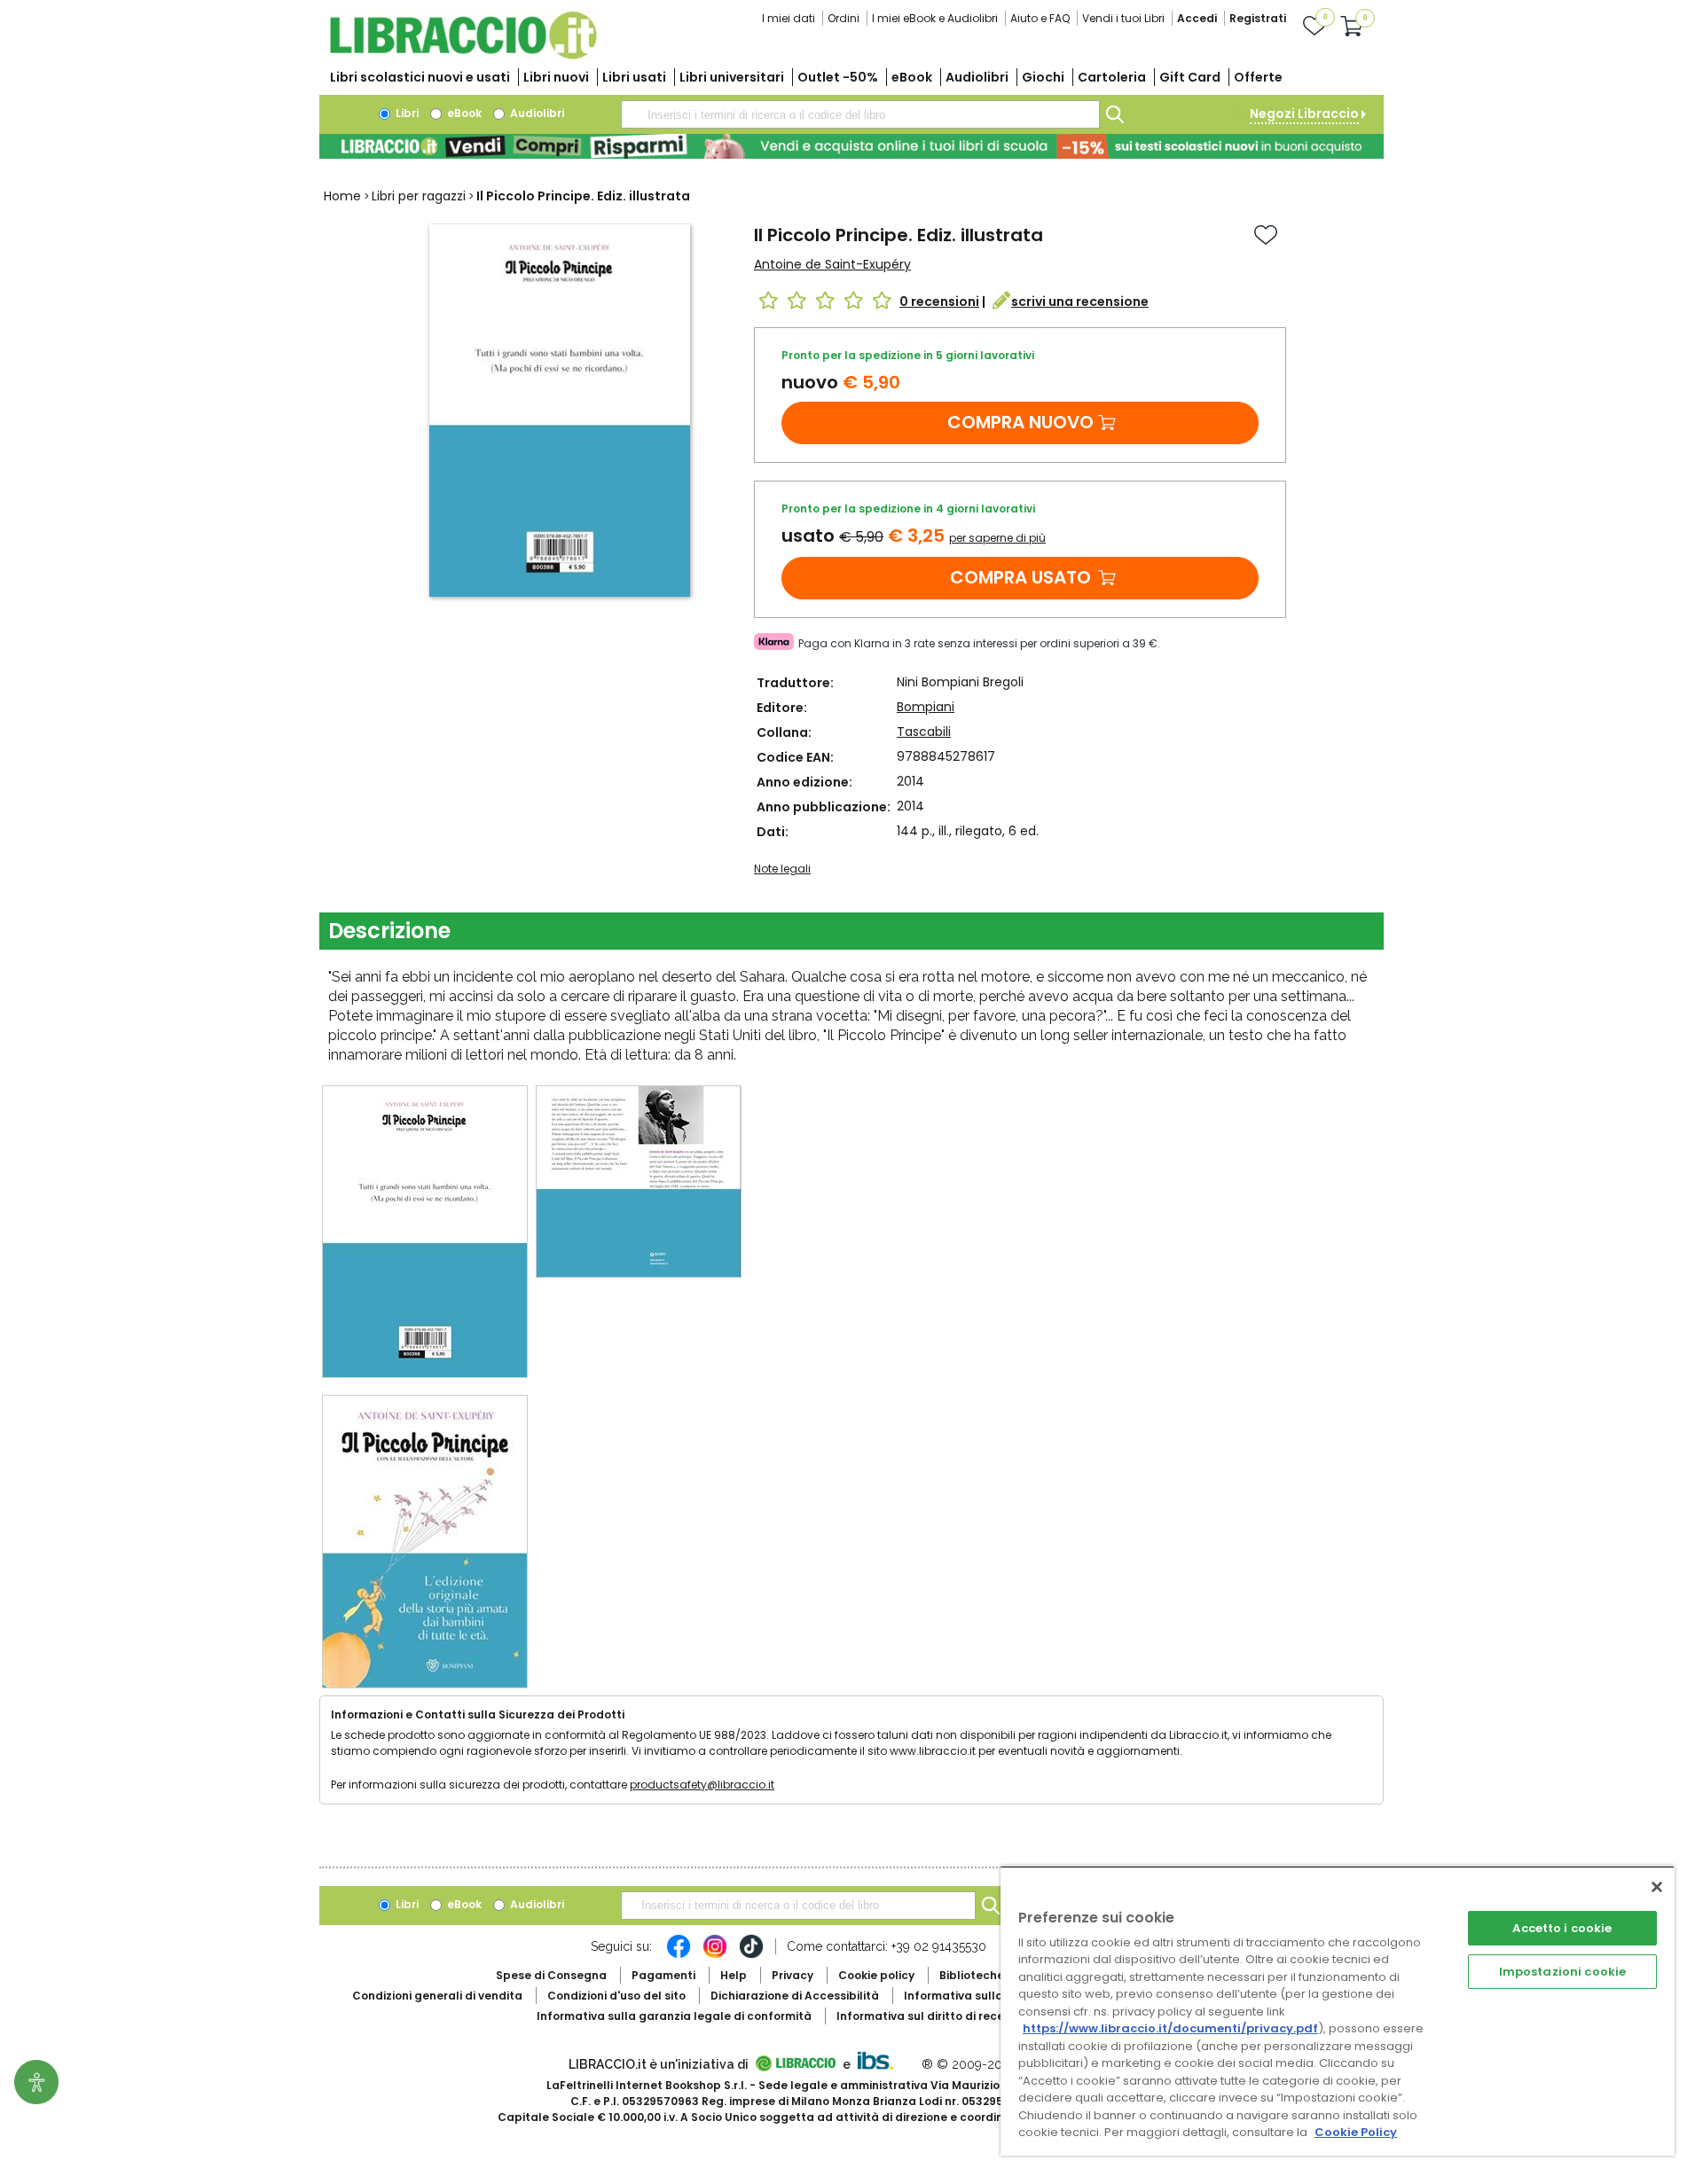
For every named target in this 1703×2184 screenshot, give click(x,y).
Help (734, 1975)
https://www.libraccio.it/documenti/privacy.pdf (1170, 2028)
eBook (912, 77)
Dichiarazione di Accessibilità (795, 1996)
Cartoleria (1112, 77)
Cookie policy (876, 1975)
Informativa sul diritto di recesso (930, 2016)
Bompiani (926, 707)
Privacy (793, 1975)
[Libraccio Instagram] (715, 1955)
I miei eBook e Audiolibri (935, 18)
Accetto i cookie (1562, 1928)
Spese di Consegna (551, 1975)
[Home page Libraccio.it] (463, 55)
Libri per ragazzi (419, 196)
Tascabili (924, 732)
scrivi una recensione (1080, 301)
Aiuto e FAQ (1040, 18)
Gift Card (1190, 77)
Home (342, 196)
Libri (406, 113)
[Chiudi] (1657, 1887)
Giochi (1043, 77)
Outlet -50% (838, 77)
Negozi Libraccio (1304, 114)
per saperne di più (997, 538)
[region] (1338, 2011)
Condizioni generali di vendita (437, 1996)
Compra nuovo (1020, 422)
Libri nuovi (556, 77)
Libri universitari (732, 77)
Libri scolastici (420, 77)
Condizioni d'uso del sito (616, 1996)
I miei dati (789, 18)
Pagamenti (663, 1975)
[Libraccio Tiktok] (751, 1955)
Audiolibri (977, 77)
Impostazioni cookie (1562, 1972)
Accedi (1197, 18)
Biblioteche (972, 1975)
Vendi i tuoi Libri (1123, 18)
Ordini (844, 18)
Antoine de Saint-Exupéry (832, 264)
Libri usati (634, 77)
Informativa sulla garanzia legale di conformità (674, 2016)
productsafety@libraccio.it (702, 1785)
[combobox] (860, 114)
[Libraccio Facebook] (679, 1955)
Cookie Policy (1356, 2132)
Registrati (1258, 18)
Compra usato (1020, 577)
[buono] (851, 146)
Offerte (1258, 77)
